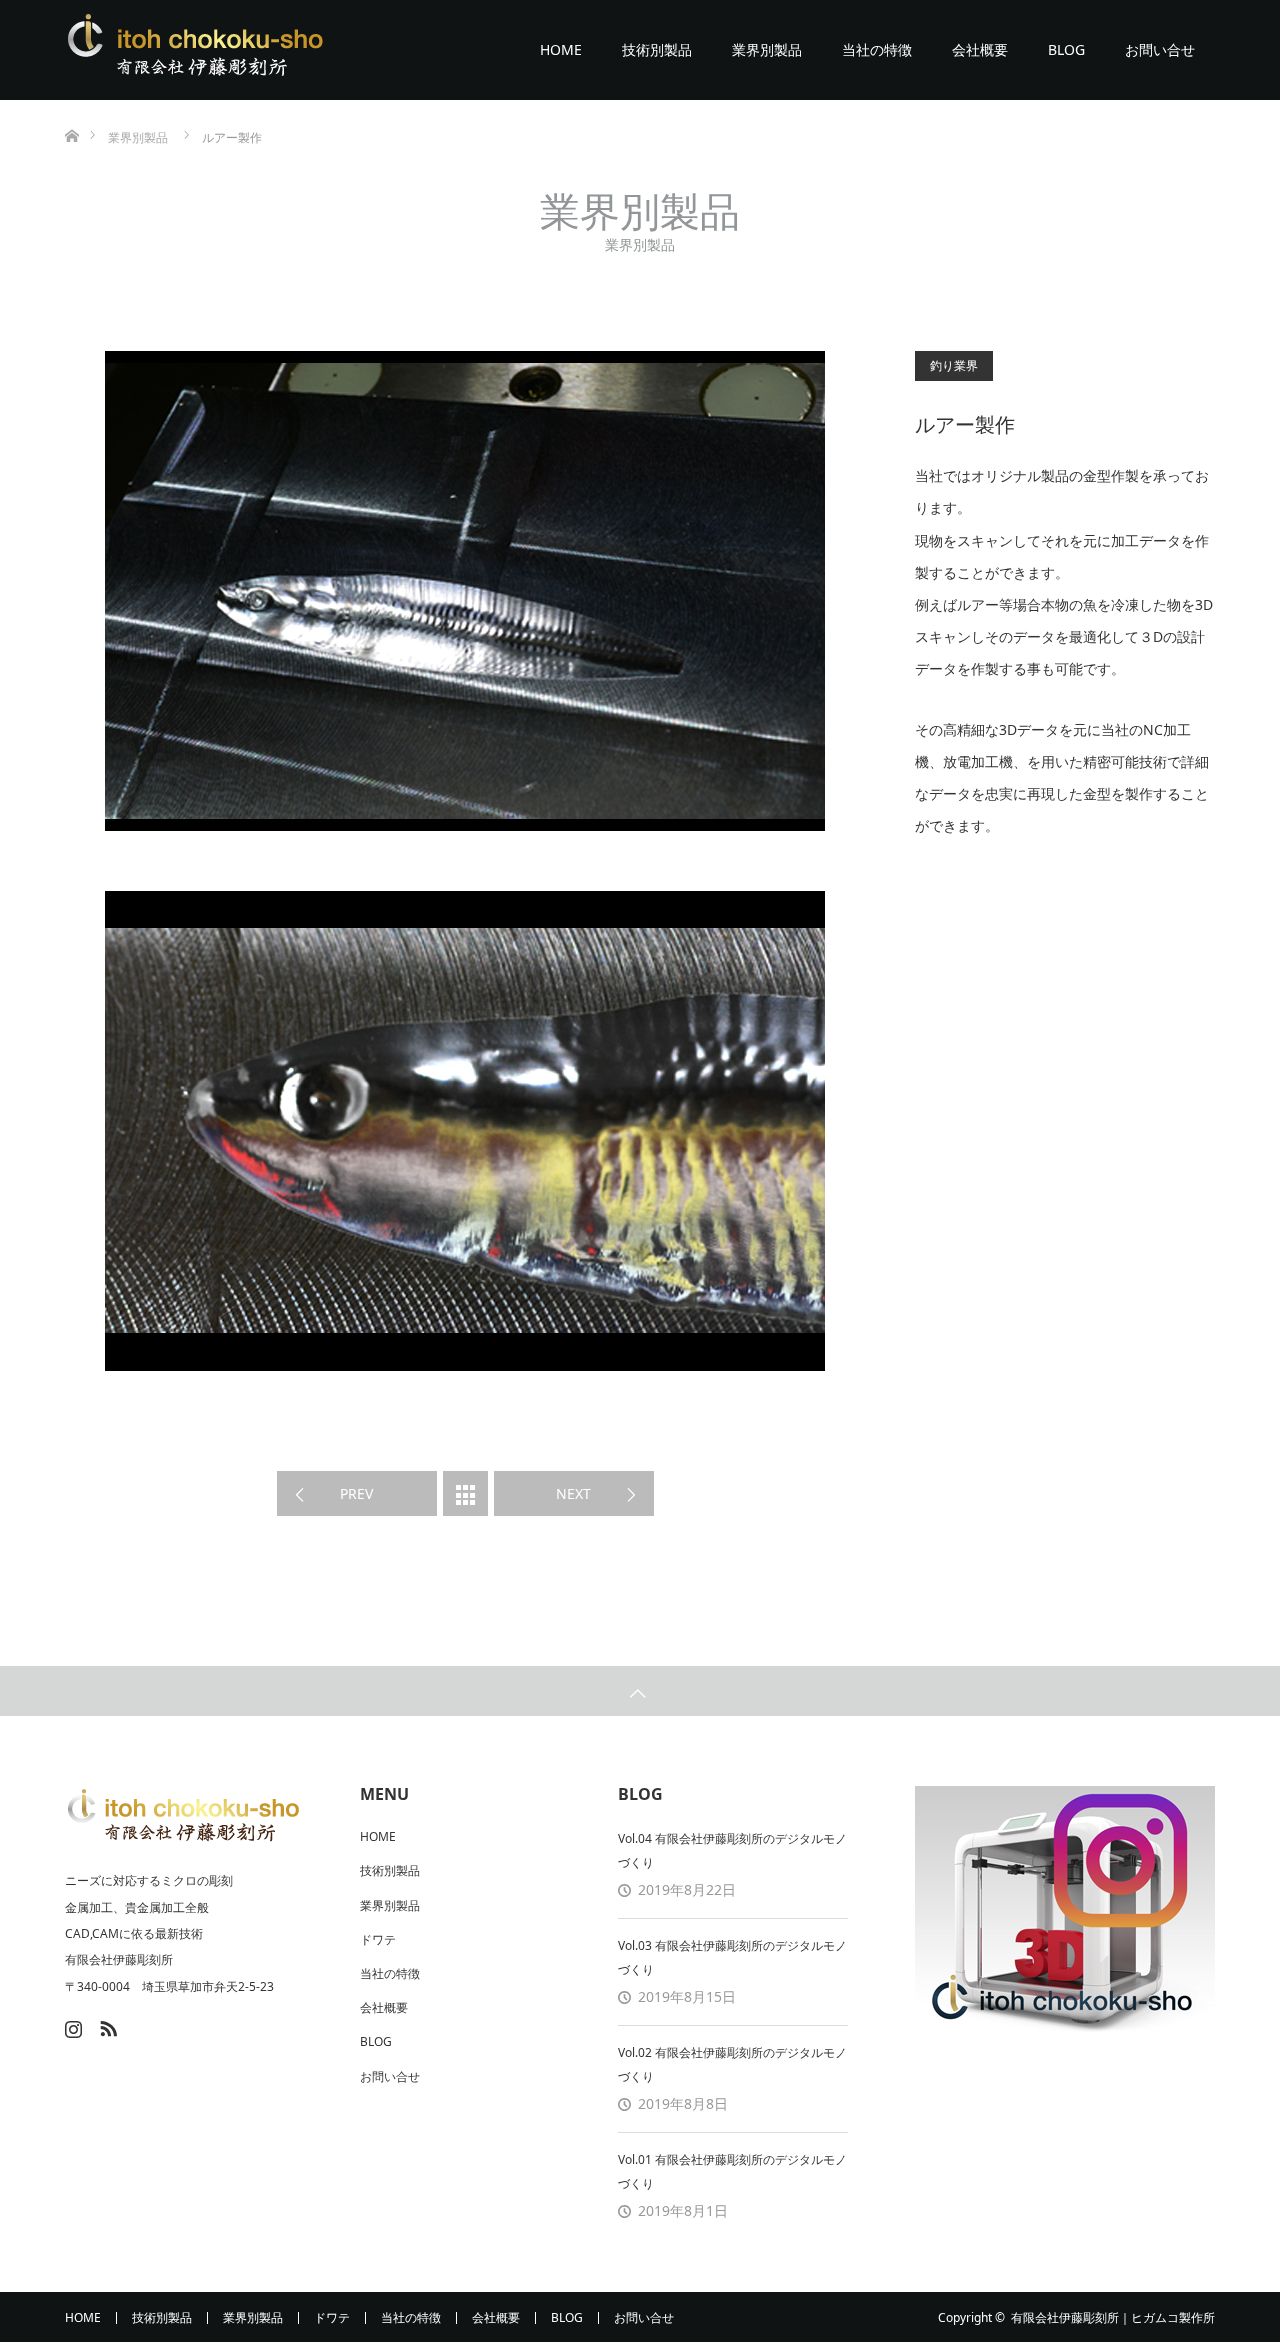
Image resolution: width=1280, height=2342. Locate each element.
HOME (561, 49)
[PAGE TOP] (640, 1691)
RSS (106, 2025)
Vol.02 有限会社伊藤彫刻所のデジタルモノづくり (732, 2064)
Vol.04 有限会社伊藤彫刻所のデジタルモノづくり (732, 1850)
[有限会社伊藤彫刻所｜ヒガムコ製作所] (195, 50)
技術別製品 (657, 49)
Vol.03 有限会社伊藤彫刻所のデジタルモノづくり (732, 1957)
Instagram (71, 2025)
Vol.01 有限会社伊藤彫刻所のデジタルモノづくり (732, 2171)
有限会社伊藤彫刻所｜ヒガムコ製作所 (1113, 2317)
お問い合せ (1160, 49)
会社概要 (980, 49)
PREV (356, 1493)
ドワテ (378, 1939)
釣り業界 (954, 365)
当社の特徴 (877, 49)
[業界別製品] (465, 1493)
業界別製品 (767, 49)
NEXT (573, 1493)
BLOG (1066, 49)
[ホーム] (71, 107)
